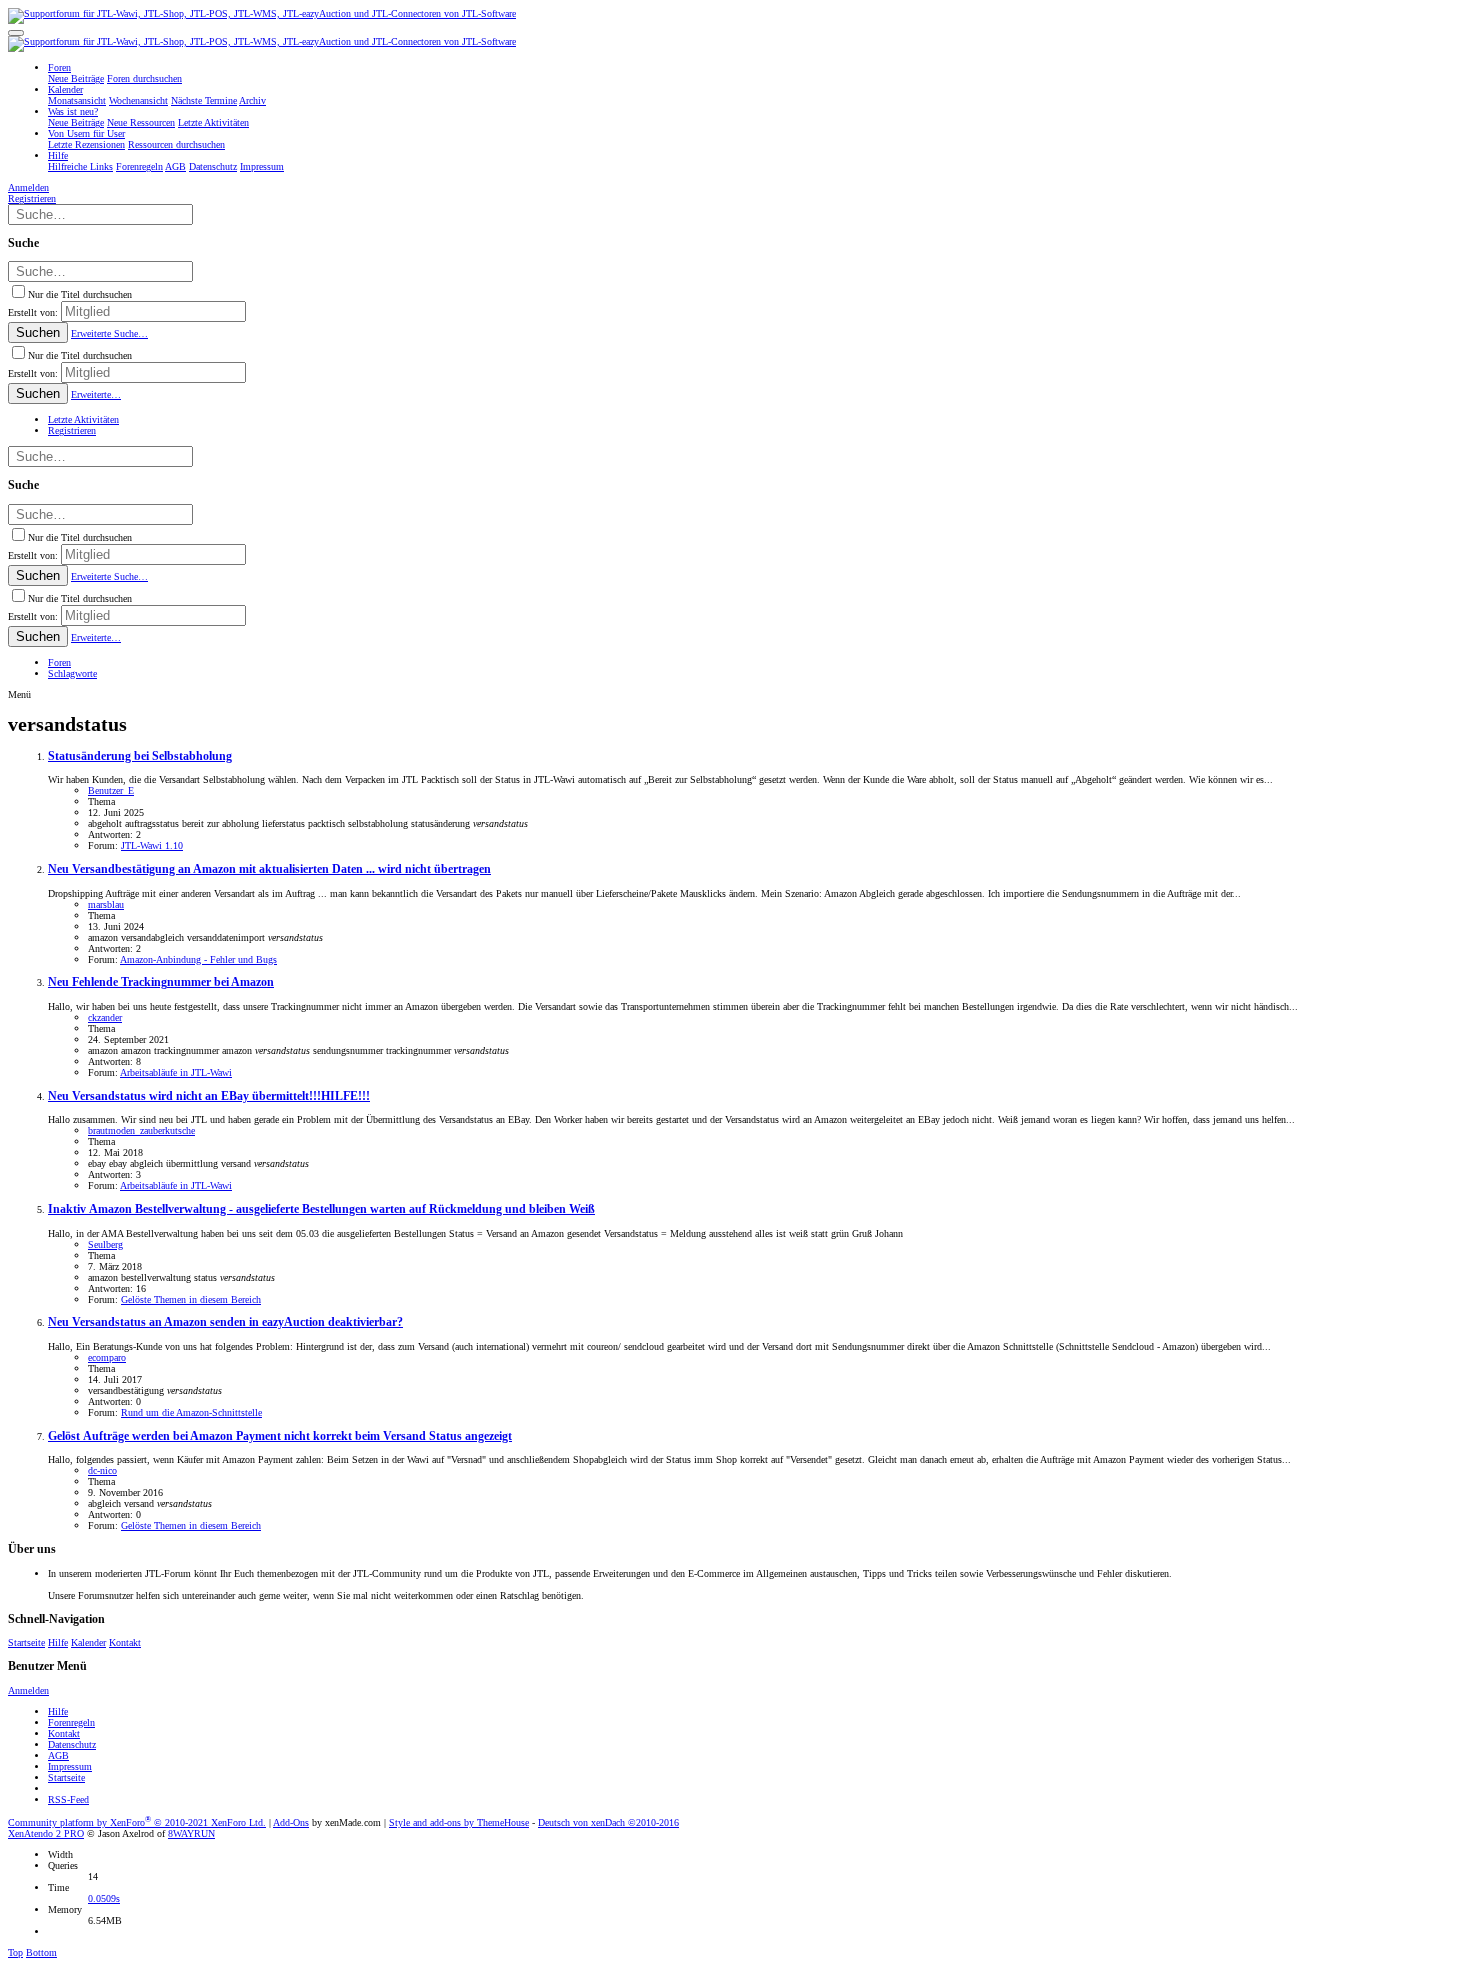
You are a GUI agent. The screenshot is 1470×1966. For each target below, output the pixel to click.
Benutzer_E (111, 790)
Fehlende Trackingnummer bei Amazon (161, 982)
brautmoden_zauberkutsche (141, 1130)
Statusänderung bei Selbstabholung (140, 756)
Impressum (70, 1766)
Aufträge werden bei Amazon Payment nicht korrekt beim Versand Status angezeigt (280, 1436)
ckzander (105, 1017)
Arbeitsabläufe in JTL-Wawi (176, 1072)
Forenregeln (71, 1722)
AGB (58, 1755)
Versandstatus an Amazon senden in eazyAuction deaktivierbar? (225, 1322)
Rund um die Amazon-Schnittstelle (191, 1412)
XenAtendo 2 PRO (46, 1833)
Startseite (26, 1642)
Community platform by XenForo (137, 1822)
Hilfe (58, 1642)
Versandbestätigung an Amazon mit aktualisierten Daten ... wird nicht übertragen (269, 869)
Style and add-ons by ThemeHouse (459, 1822)
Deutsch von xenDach (608, 1822)
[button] (16, 33)
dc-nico (102, 1470)
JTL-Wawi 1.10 (152, 845)
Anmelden (28, 1690)
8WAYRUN (191, 1833)
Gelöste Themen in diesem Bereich (191, 1299)
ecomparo (107, 1357)
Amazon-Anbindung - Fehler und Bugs (198, 959)
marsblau (106, 904)
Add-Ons (291, 1822)
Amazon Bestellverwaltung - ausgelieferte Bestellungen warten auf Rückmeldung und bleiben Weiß (321, 1209)
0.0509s (104, 1898)
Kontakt (125, 1642)
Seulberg (105, 1244)
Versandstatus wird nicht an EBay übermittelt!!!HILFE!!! (209, 1096)
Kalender (88, 1642)
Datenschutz (72, 1744)
